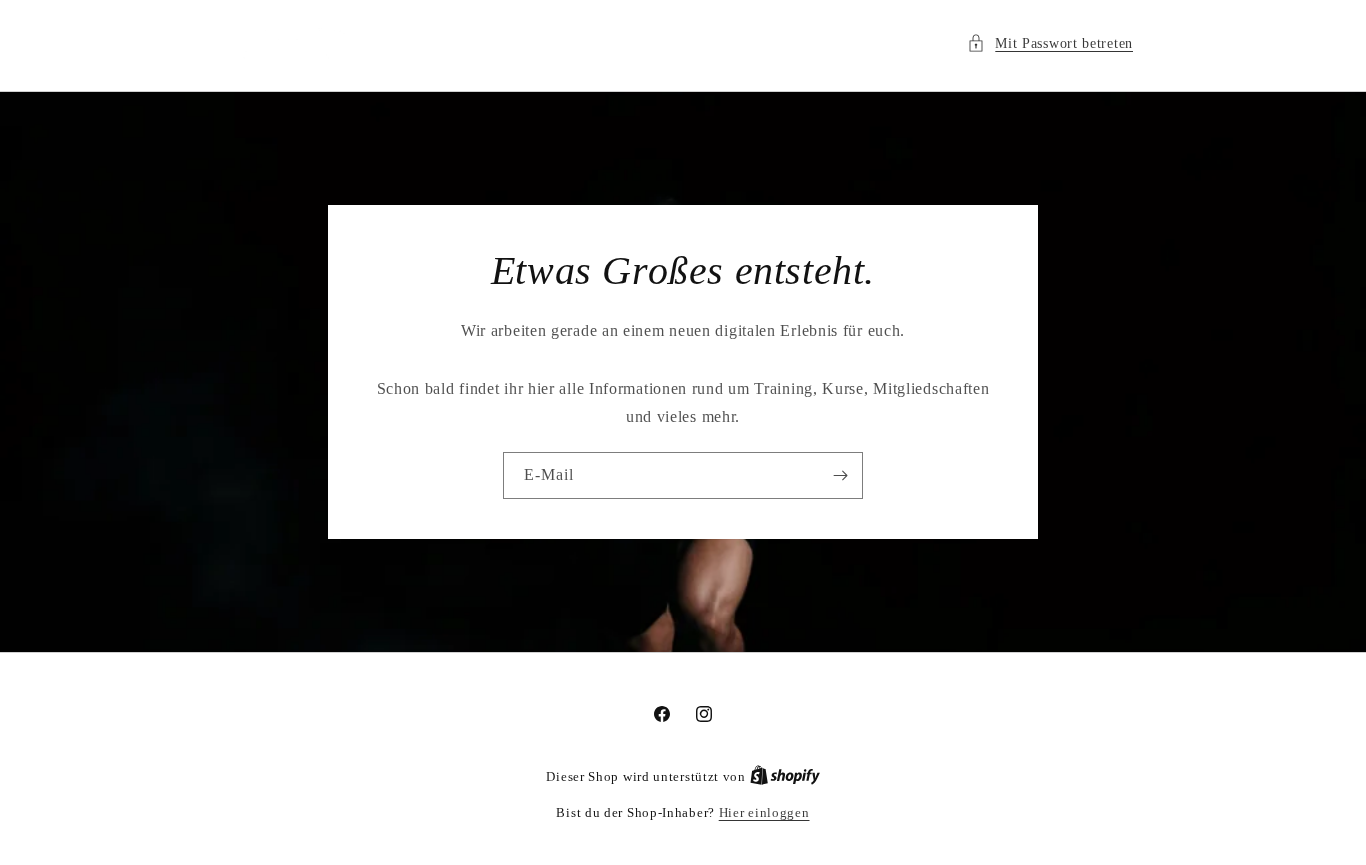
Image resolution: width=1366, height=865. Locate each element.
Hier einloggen (764, 812)
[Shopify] (785, 776)
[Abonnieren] (840, 475)
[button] (1050, 43)
